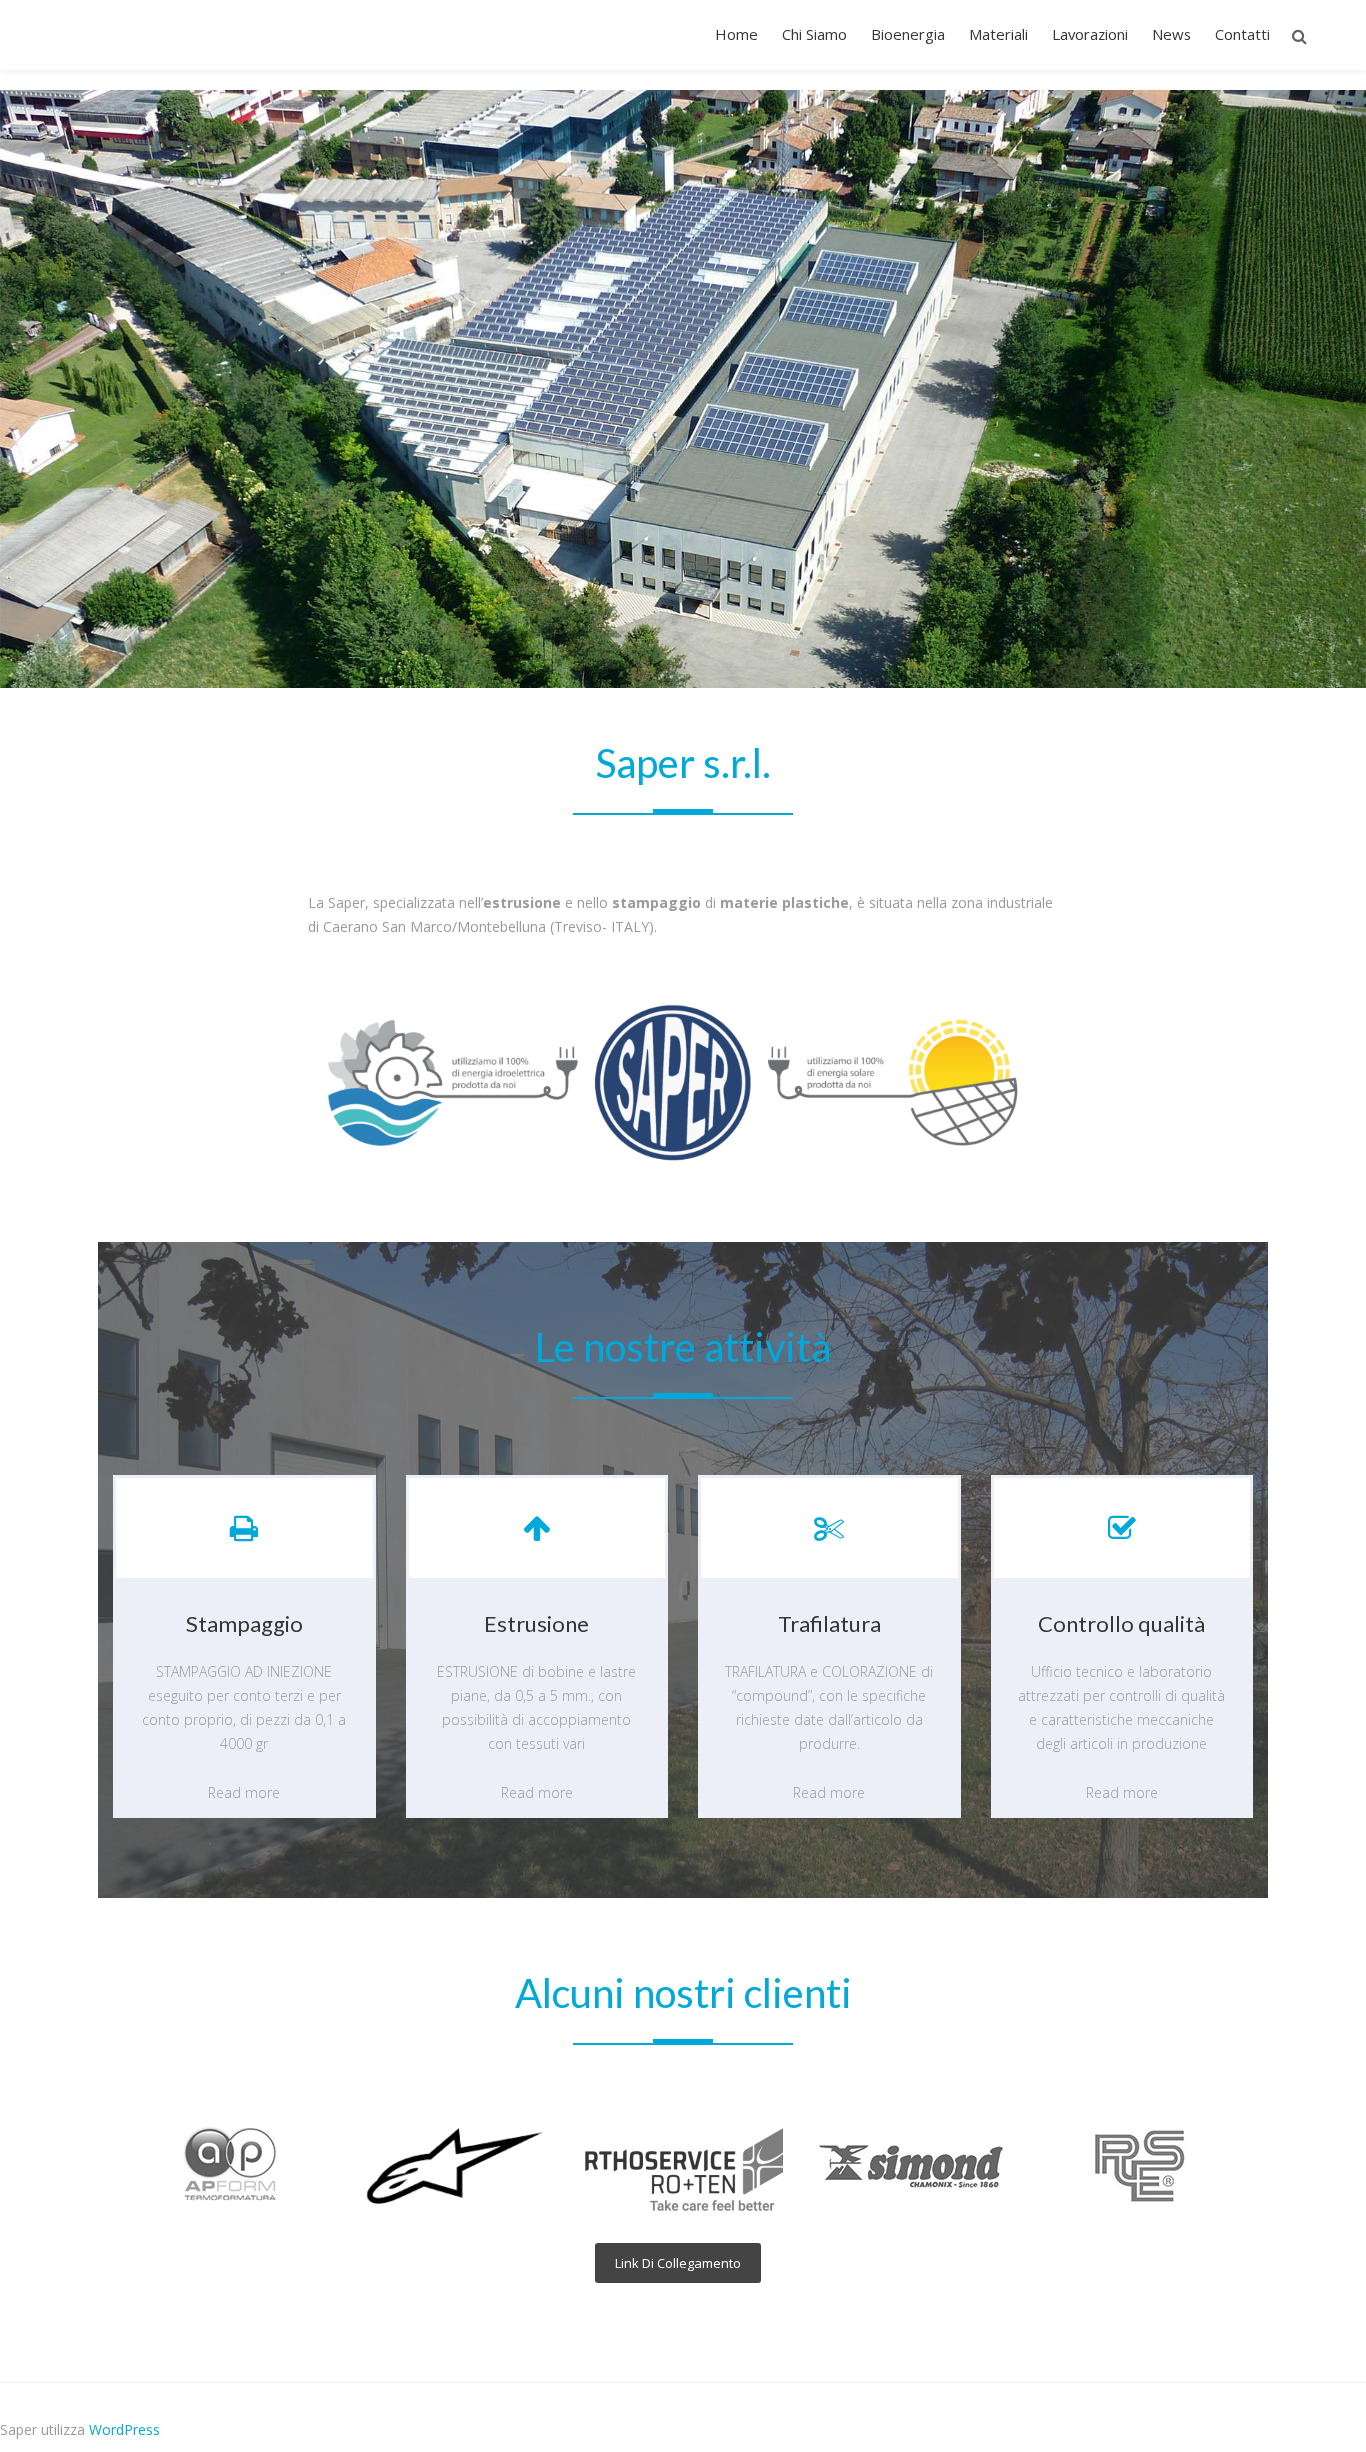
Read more (244, 1792)
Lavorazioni (1090, 34)
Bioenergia (908, 34)
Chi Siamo (814, 34)
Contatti (1242, 34)
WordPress (124, 2429)
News (1171, 34)
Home (736, 34)
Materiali (998, 34)
